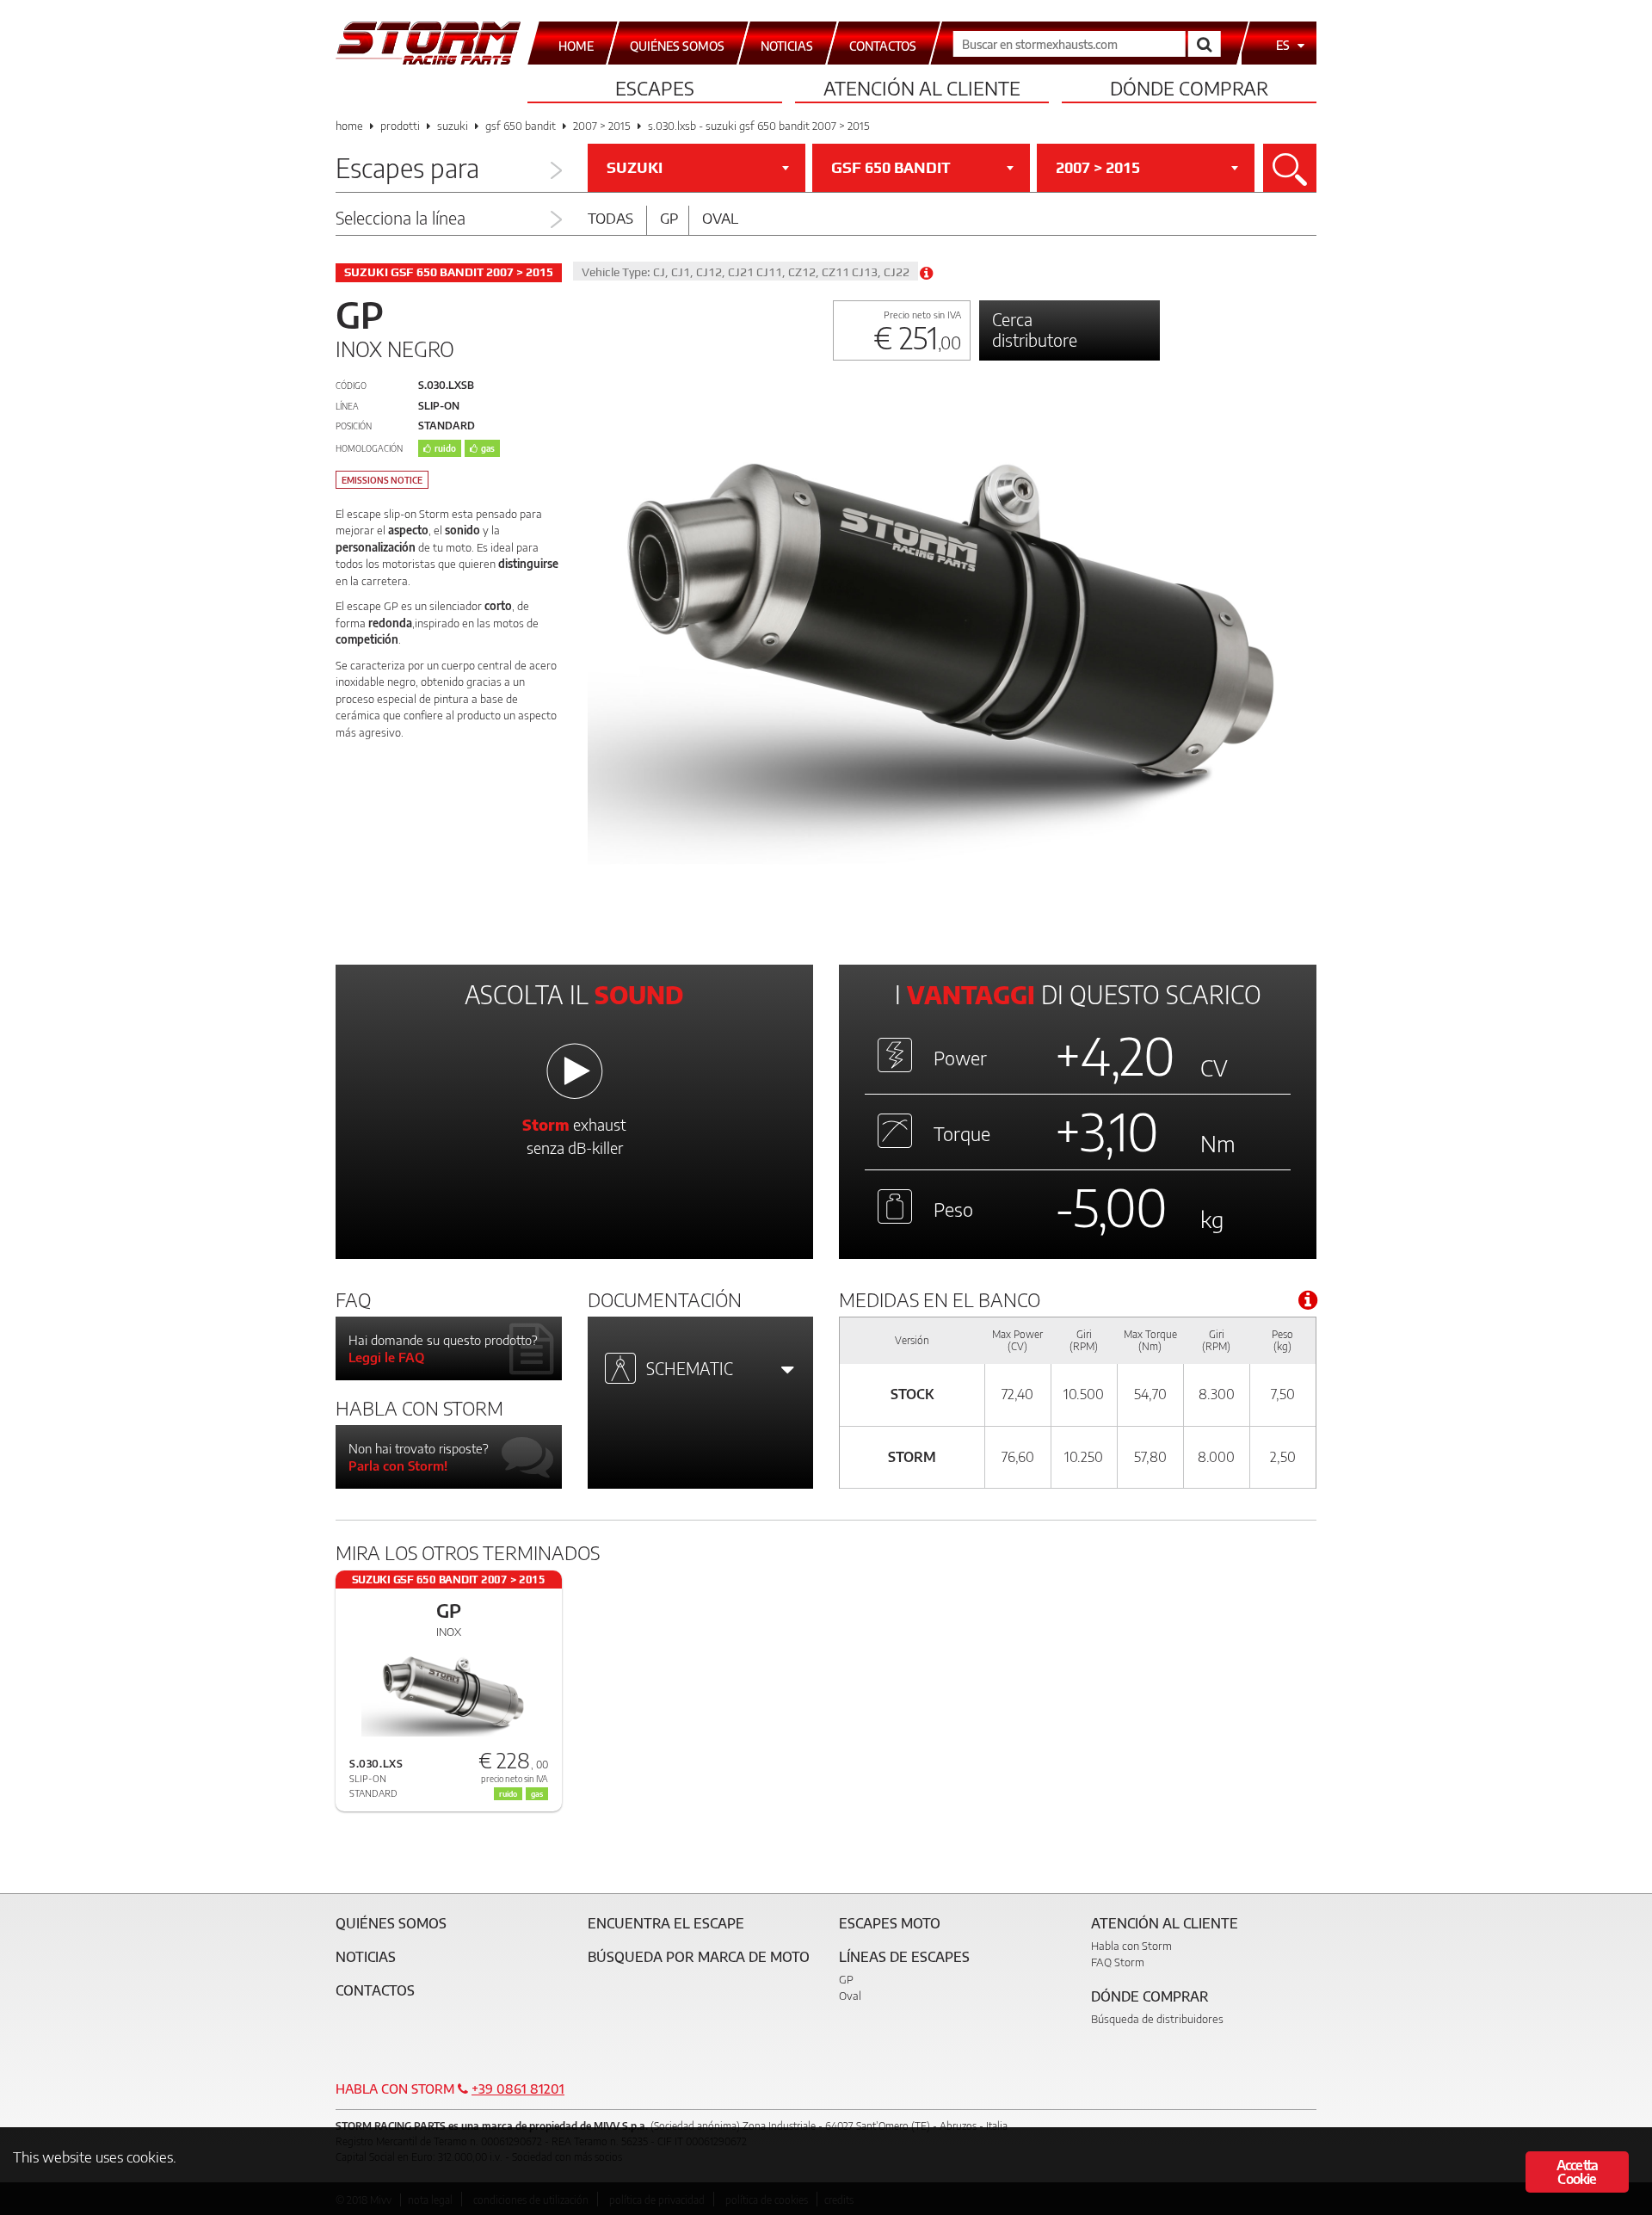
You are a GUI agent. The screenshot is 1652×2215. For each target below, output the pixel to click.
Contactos (375, 1990)
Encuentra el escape (666, 1923)
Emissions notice (382, 480)
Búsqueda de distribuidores (1157, 2019)
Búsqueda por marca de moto (699, 1957)
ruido (445, 448)
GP (846, 1979)
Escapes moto (890, 1923)
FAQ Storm (1118, 1962)
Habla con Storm (1131, 1946)
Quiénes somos (391, 1923)
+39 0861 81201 (518, 2089)
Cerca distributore (1035, 329)
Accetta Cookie (1577, 2172)
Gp (669, 218)
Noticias (366, 1957)
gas (488, 448)
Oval (720, 218)
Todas (610, 218)
